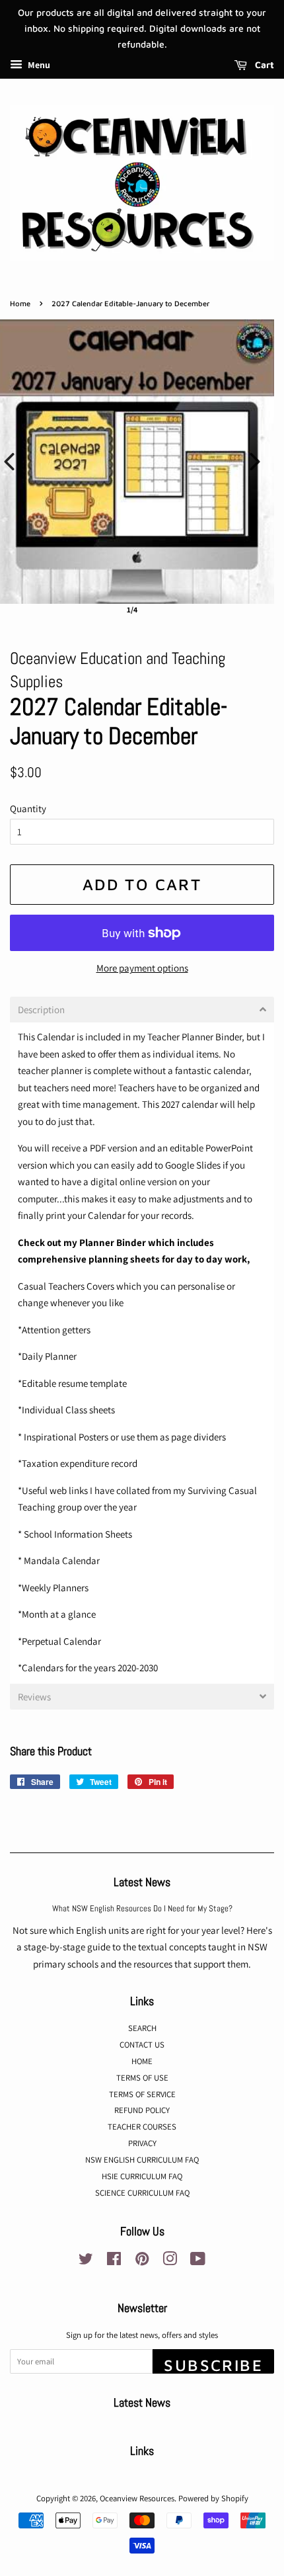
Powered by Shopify (213, 2498)
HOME (142, 2061)
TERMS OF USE (142, 2078)
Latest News (142, 1882)
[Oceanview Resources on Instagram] (170, 2262)
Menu (38, 65)
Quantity (28, 809)
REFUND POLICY (142, 2110)
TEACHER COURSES (142, 2127)
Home (20, 303)
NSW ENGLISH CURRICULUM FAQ (142, 2160)
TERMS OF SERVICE (142, 2094)
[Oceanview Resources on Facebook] (114, 2262)
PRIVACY (142, 2143)
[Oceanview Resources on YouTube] (198, 2262)
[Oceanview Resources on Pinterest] (142, 2262)
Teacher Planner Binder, (197, 1037)
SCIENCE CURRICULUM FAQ (142, 2193)
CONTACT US (142, 2045)
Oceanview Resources (137, 2498)
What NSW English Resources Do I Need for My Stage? (142, 1909)
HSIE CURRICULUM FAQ (142, 2176)
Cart (263, 65)
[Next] (255, 462)
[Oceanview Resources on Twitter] (86, 2262)
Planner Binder (114, 1242)
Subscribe (213, 2365)
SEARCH (142, 2028)
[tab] (142, 1010)
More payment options (142, 968)
